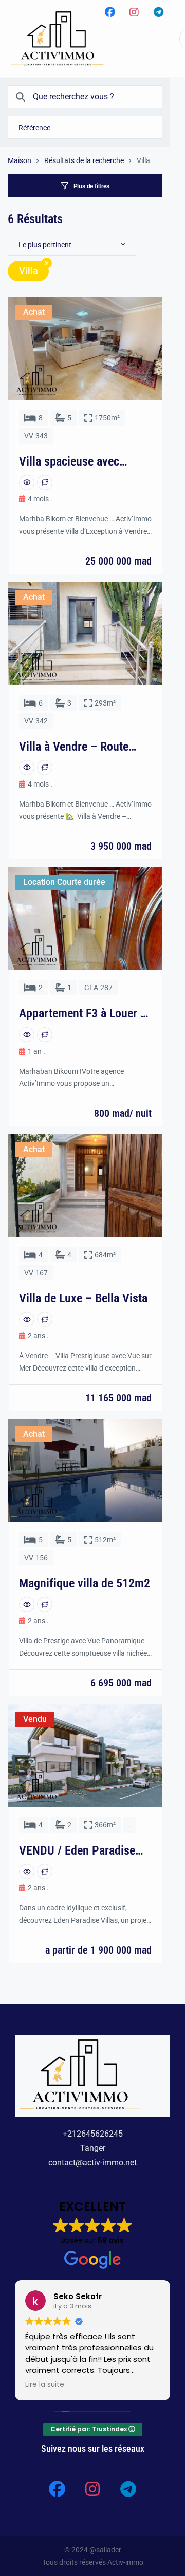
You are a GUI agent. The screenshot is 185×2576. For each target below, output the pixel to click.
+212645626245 (93, 2134)
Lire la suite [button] (45, 2385)
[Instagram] (134, 12)
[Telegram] (158, 12)
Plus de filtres (91, 186)
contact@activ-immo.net (92, 2162)
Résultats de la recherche (84, 160)
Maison (20, 160)
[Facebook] (110, 12)
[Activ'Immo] (57, 39)
